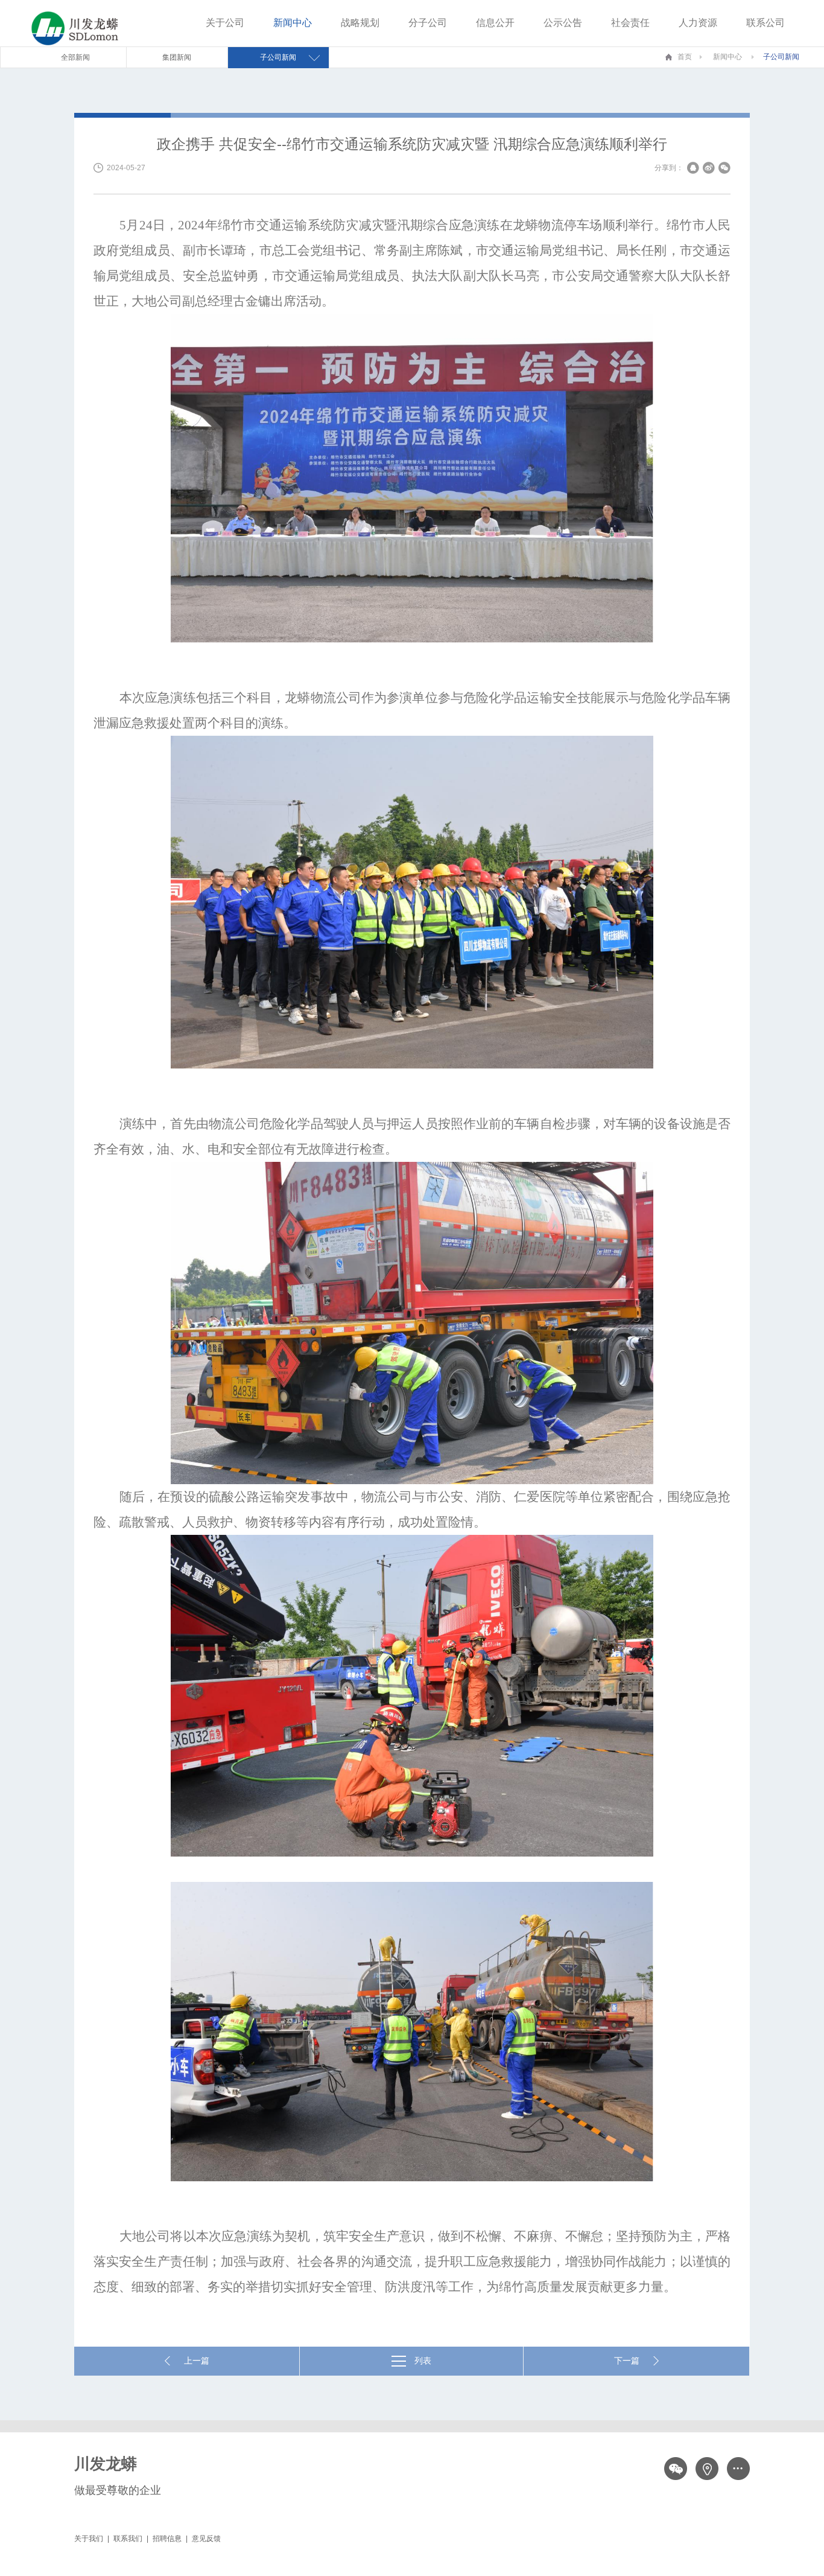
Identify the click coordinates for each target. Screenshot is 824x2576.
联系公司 (765, 23)
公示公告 (563, 23)
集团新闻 (177, 57)
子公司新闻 (781, 57)
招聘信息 (167, 2539)
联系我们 (128, 2539)
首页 (685, 57)
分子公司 (428, 23)
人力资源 (698, 23)
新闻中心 (293, 23)
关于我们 (89, 2539)
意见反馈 (206, 2539)
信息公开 (495, 23)
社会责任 (630, 23)
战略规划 (360, 23)
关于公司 (225, 23)
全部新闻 (75, 57)
